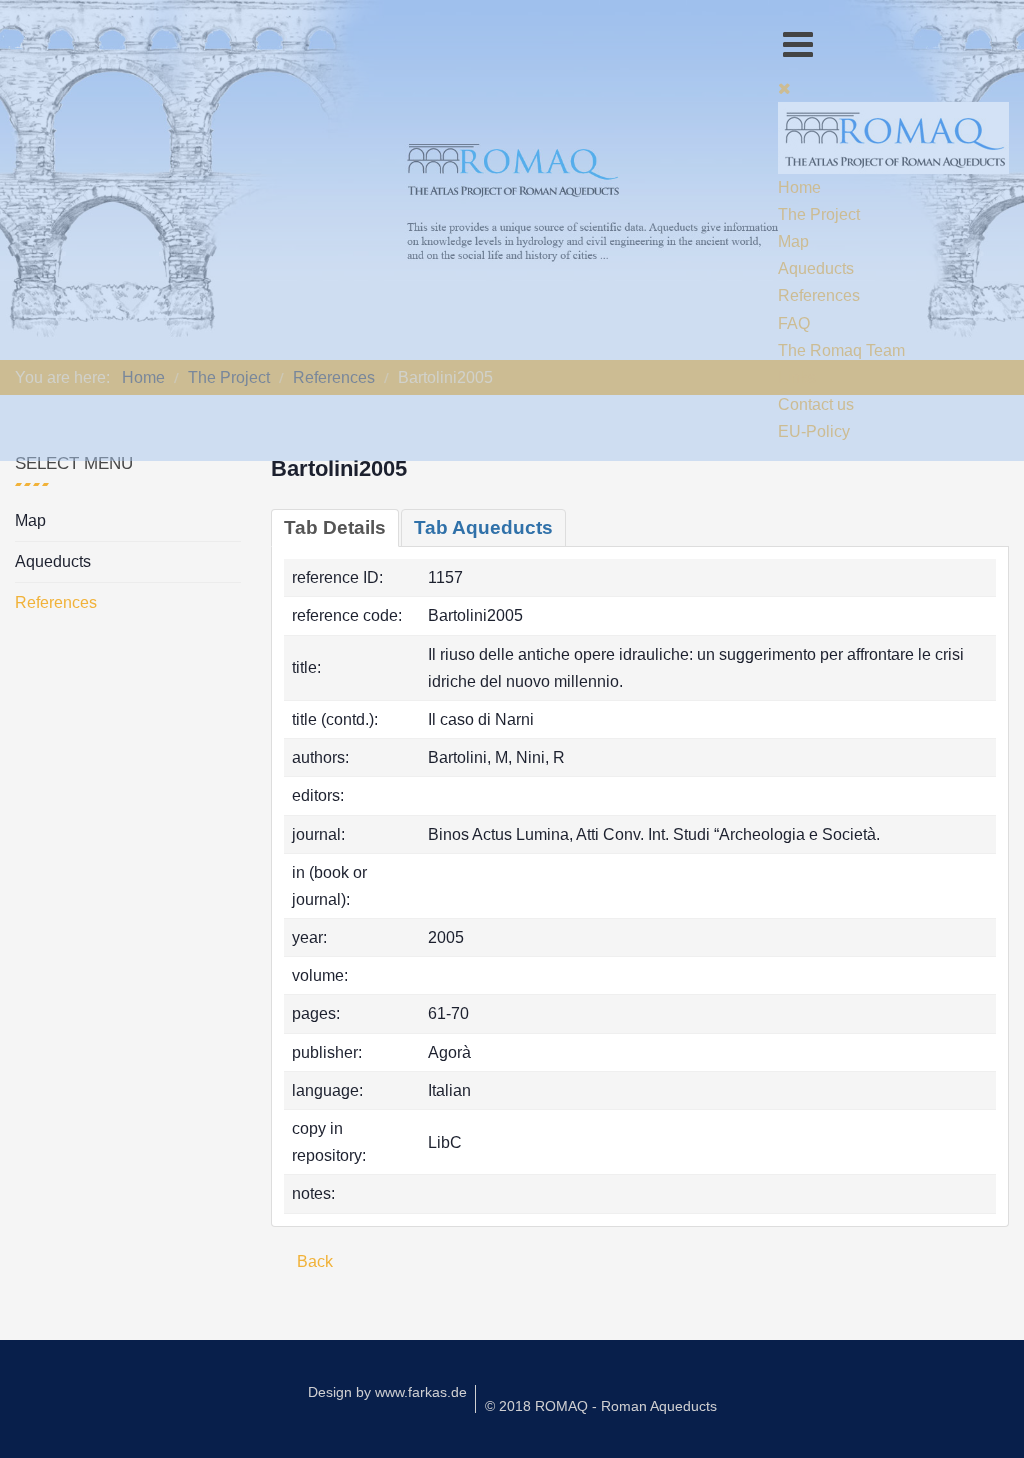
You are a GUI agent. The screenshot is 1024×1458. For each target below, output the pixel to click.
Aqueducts (53, 561)
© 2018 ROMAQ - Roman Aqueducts (601, 1406)
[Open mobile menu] (798, 44)
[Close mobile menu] (784, 88)
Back (313, 1261)
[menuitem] (799, 187)
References (56, 602)
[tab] (335, 528)
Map (30, 520)
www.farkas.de (421, 1392)
